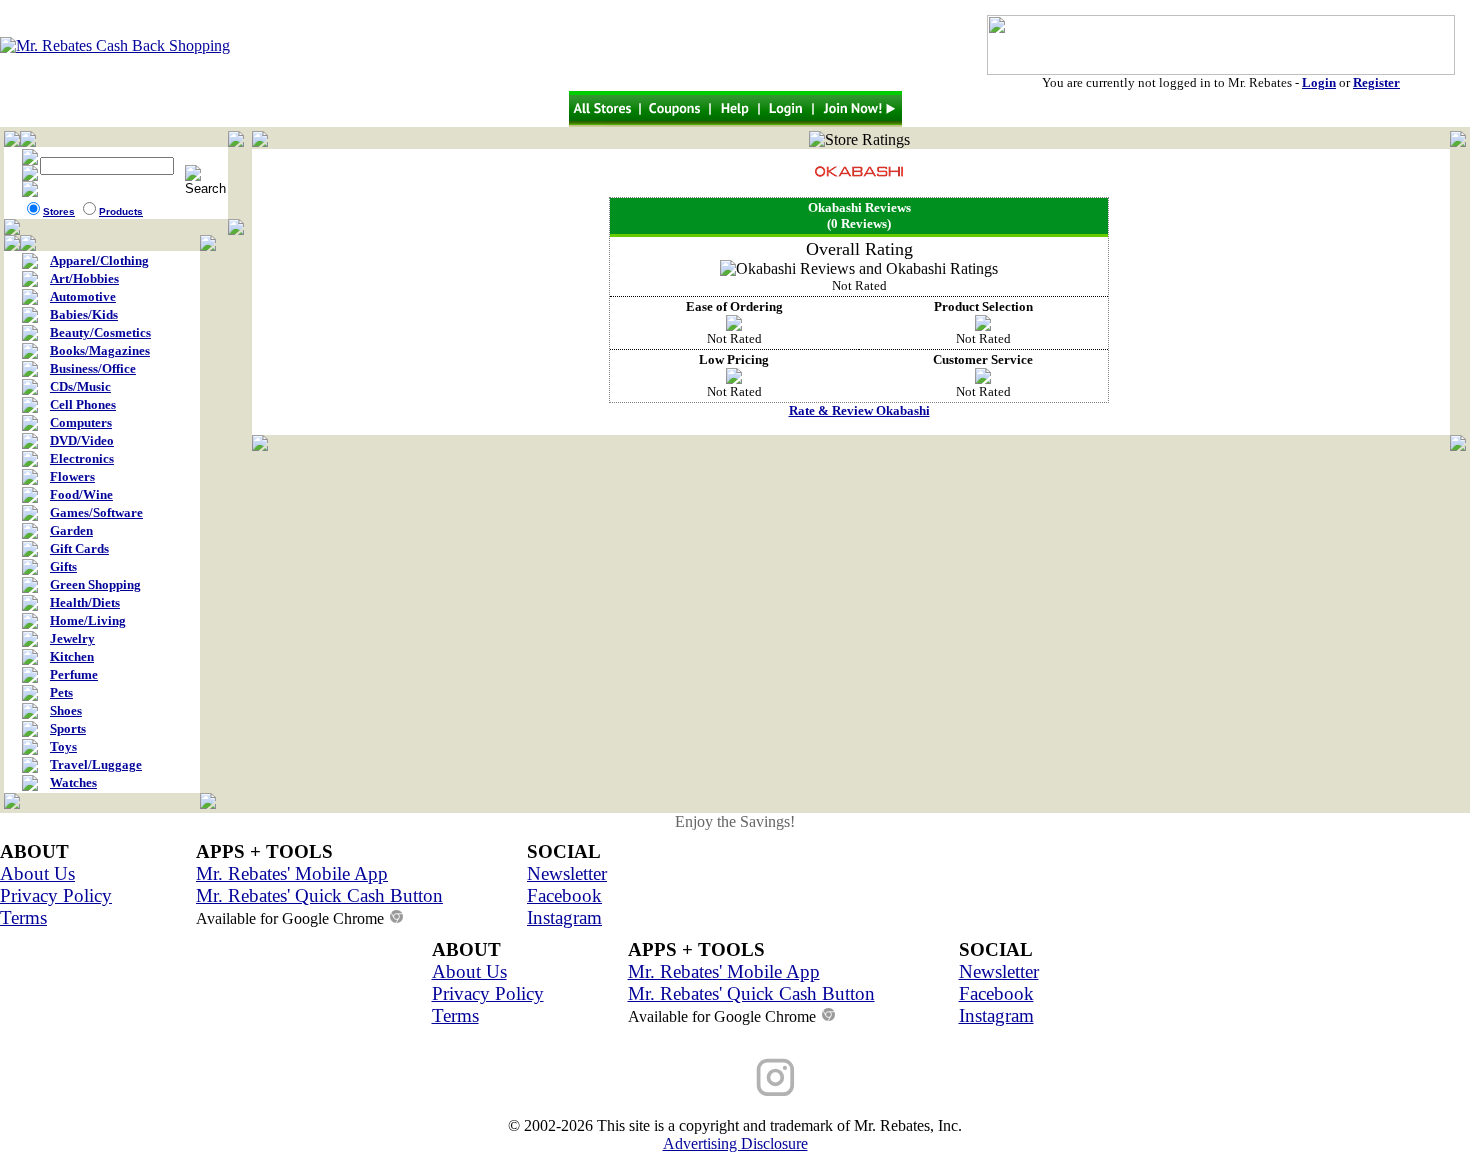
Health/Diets (85, 602)
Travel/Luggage (96, 764)
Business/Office (93, 368)
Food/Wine (81, 494)
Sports (68, 728)
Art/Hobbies (84, 278)
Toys (63, 746)
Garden (71, 530)
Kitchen (72, 656)
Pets (61, 692)
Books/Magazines (100, 350)
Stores (59, 211)
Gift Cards (79, 548)
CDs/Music (80, 386)
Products (121, 211)
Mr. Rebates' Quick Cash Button (319, 895)
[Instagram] (775, 1077)
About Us (37, 873)
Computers (81, 422)
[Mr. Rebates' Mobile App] (855, 1077)
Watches (73, 782)
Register (1376, 82)
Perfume (74, 674)
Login (1319, 82)
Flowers (72, 476)
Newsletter (567, 873)
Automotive (83, 296)
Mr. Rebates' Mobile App (292, 873)
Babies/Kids (84, 314)
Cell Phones (83, 404)
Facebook (564, 895)
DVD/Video (82, 440)
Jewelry (72, 638)
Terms (23, 917)
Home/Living (88, 620)
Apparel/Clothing (99, 260)
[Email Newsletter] (615, 1077)
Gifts (63, 566)
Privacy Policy (56, 895)
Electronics (82, 458)
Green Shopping (95, 584)
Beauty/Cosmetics (100, 332)
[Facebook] (695, 1077)
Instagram (564, 917)
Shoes (66, 710)
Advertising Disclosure (735, 1143)
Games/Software (96, 512)
